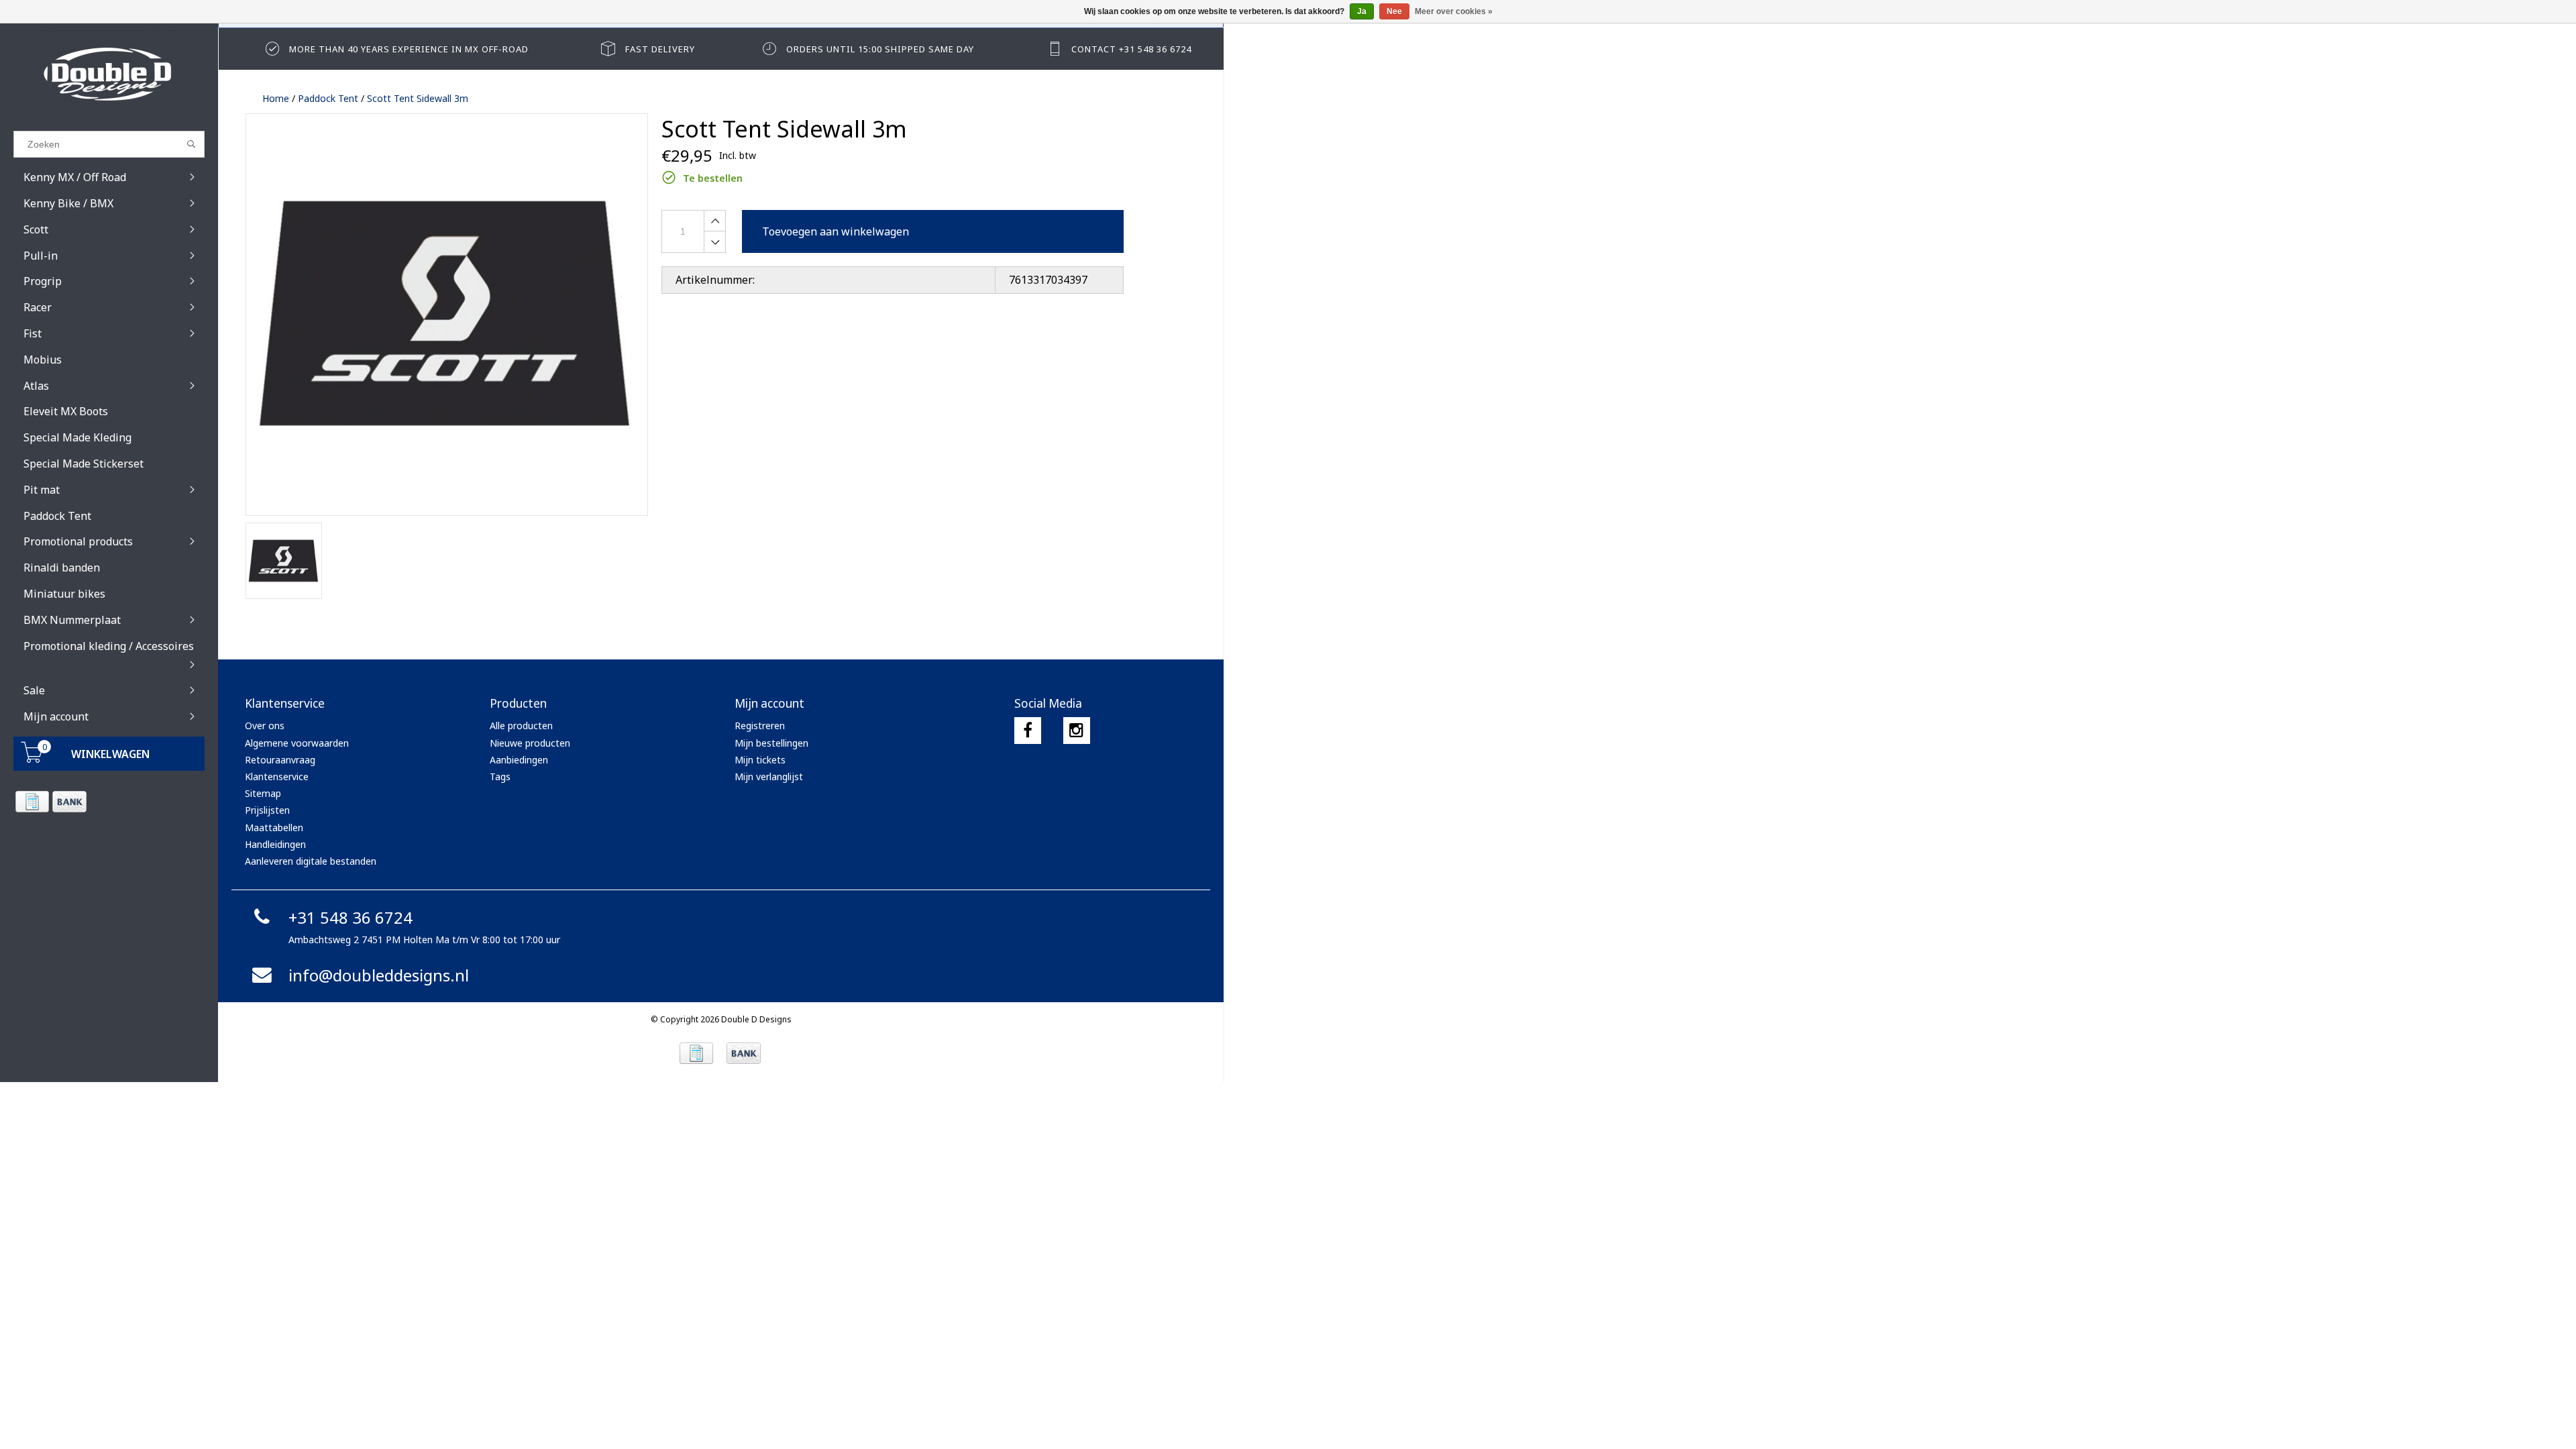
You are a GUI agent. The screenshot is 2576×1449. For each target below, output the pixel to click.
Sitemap (263, 793)
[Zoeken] (192, 144)
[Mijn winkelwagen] (32, 759)
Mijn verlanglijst (769, 776)
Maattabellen (274, 827)
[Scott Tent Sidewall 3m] (447, 315)
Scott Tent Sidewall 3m (418, 98)
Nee (1394, 11)
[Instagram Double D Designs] (1077, 731)
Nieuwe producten (530, 743)
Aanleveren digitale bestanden (311, 861)
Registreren (760, 726)
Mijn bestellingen (771, 743)
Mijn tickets (760, 760)
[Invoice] (32, 802)
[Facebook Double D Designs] (1028, 731)
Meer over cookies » (1454, 11)
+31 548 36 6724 (351, 917)
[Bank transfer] (69, 802)
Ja (1362, 11)
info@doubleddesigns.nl (379, 975)
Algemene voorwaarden (297, 743)
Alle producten (521, 726)
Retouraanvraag (280, 760)
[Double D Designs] (109, 74)
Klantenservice (277, 776)
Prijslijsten (267, 810)
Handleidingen (275, 844)
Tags (500, 776)
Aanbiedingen (519, 760)
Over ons (265, 726)
